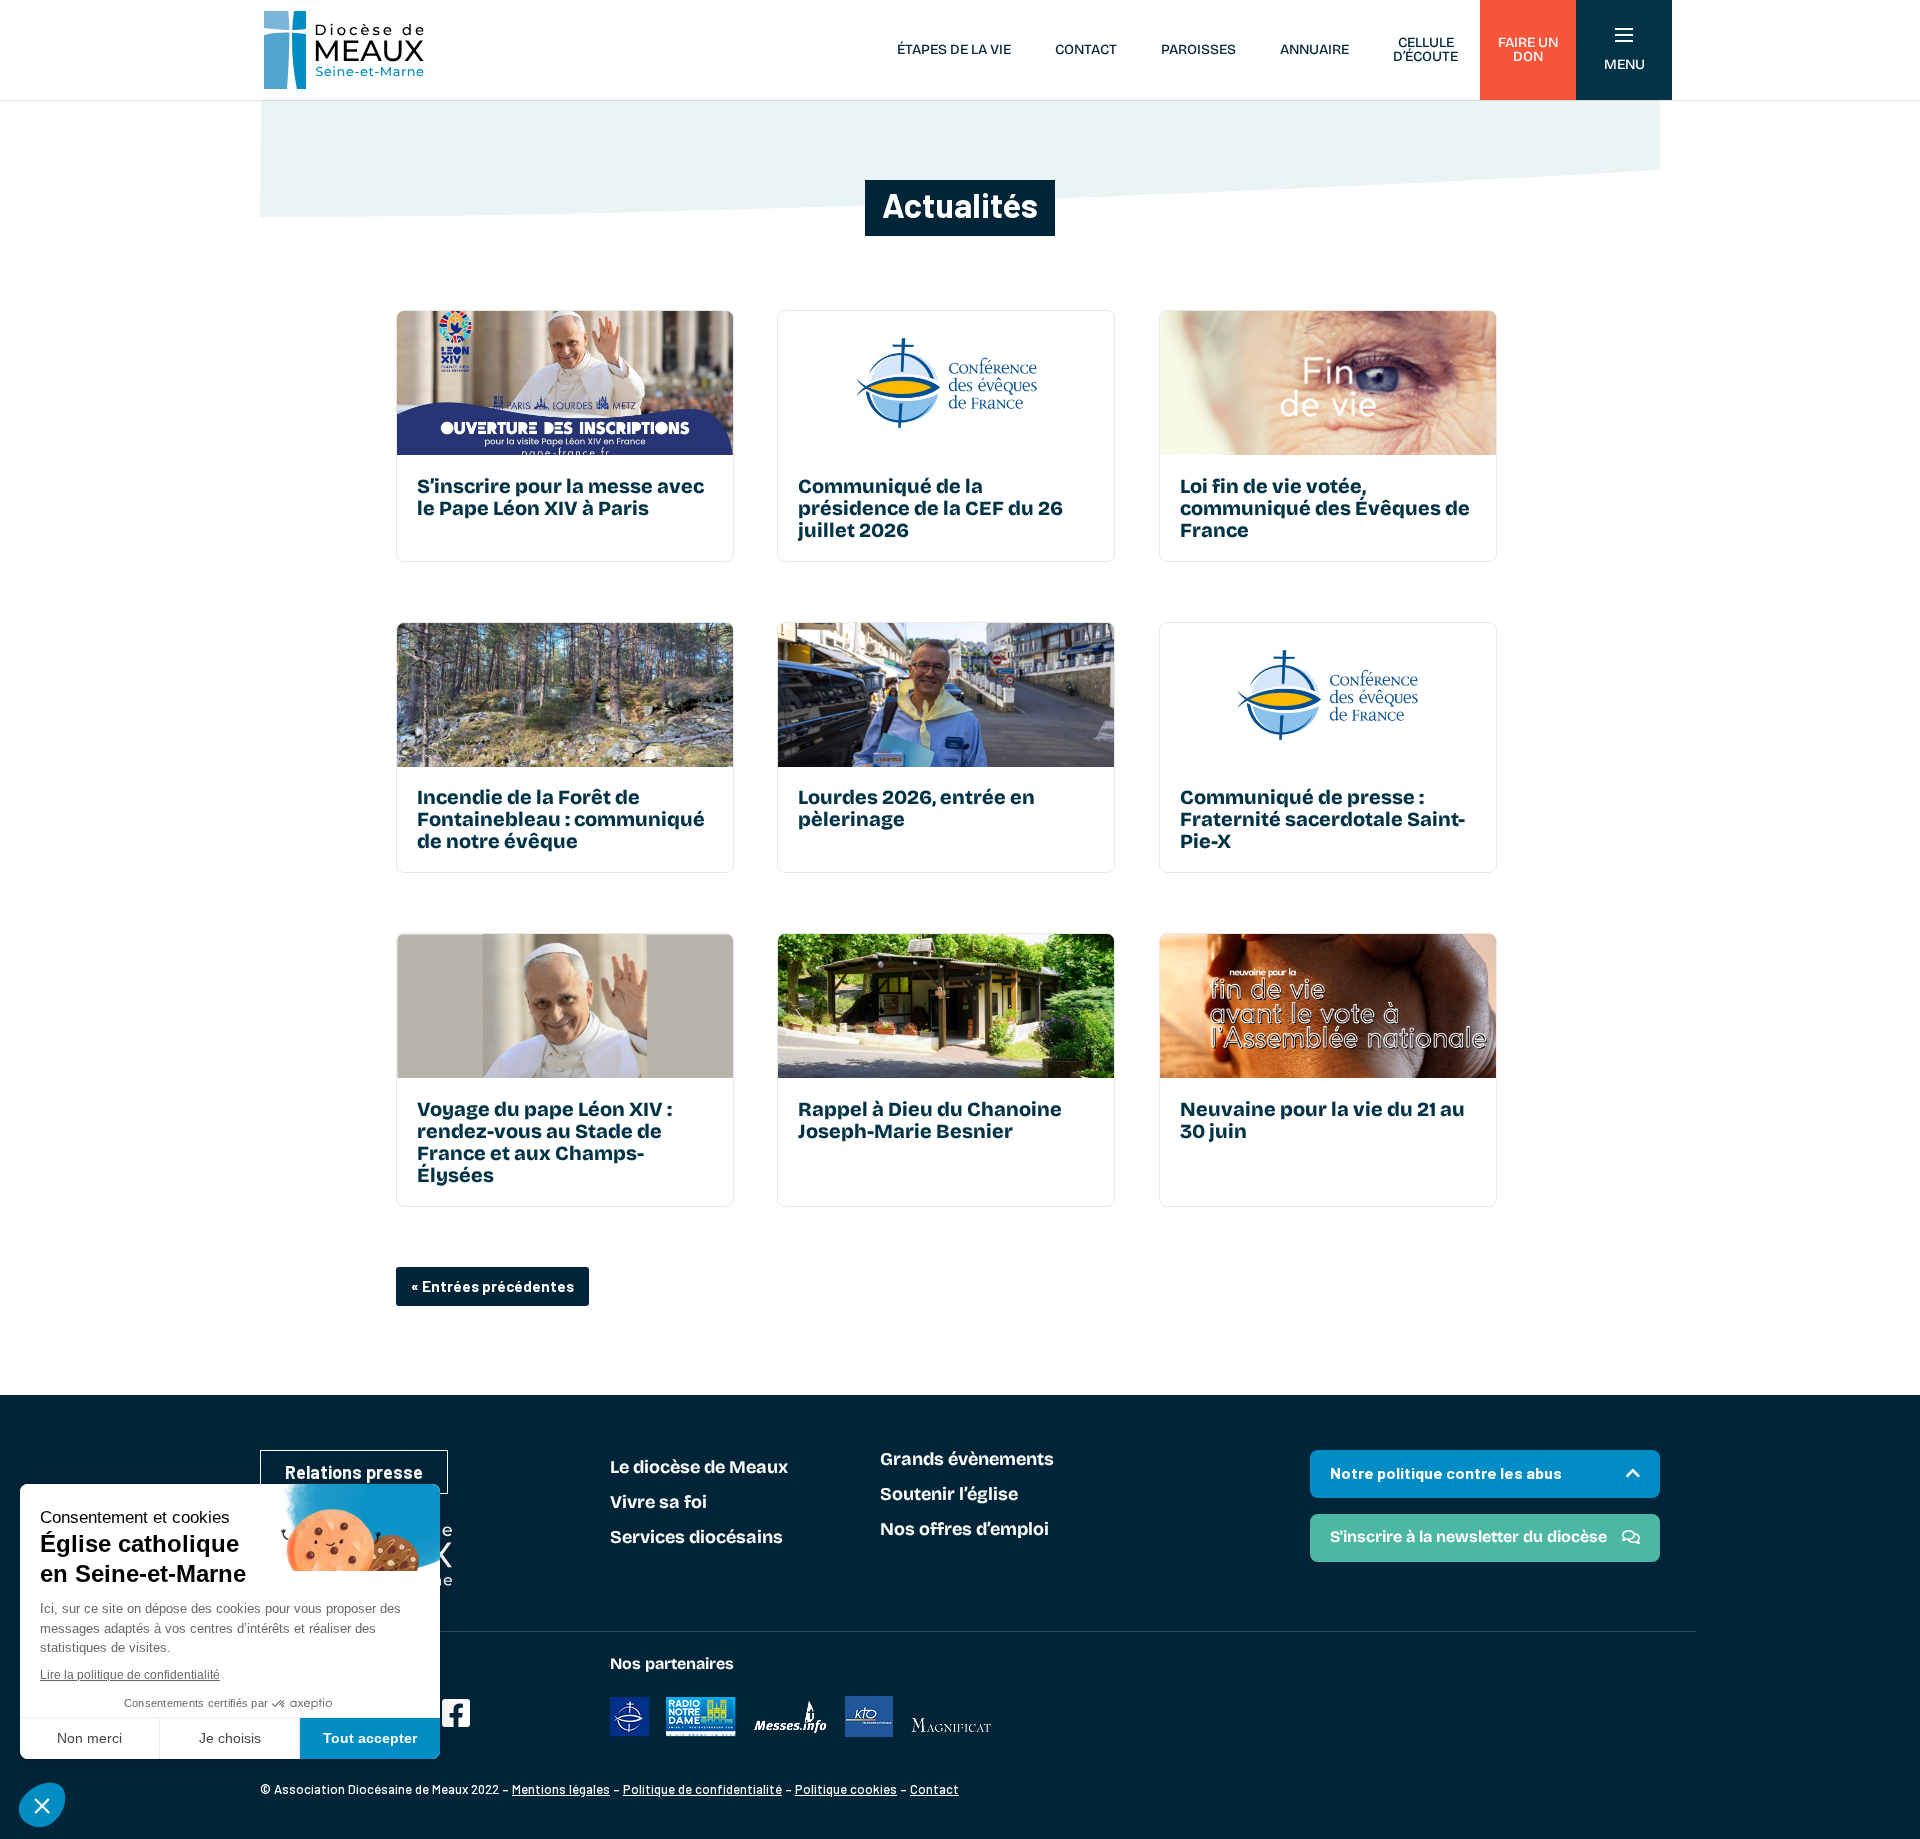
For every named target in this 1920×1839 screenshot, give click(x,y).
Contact (1086, 49)
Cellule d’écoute (1425, 49)
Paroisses (1198, 49)
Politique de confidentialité (702, 1789)
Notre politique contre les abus (1446, 1472)
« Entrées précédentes (492, 1286)
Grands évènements (967, 1460)
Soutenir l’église (949, 1495)
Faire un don (1528, 49)
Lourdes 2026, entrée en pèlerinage (916, 808)
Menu (1624, 64)
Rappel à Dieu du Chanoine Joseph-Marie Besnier (930, 1120)
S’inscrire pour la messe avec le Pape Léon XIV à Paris (560, 497)
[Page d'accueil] (344, 50)
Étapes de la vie (954, 49)
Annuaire (1314, 49)
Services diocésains (696, 1538)
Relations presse (354, 1472)
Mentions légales (561, 1789)
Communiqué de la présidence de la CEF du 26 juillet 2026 (930, 508)
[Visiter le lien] (565, 383)
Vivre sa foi (658, 1503)
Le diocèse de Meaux (699, 1468)
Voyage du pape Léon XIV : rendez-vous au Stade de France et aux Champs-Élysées (544, 1142)
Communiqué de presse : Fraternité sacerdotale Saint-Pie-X (1322, 819)
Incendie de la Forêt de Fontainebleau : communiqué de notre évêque (561, 819)
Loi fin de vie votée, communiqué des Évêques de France (1325, 508)
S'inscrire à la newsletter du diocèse (1468, 1536)
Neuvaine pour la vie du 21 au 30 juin (1322, 1120)
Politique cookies (846, 1789)
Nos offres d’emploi (964, 1530)
